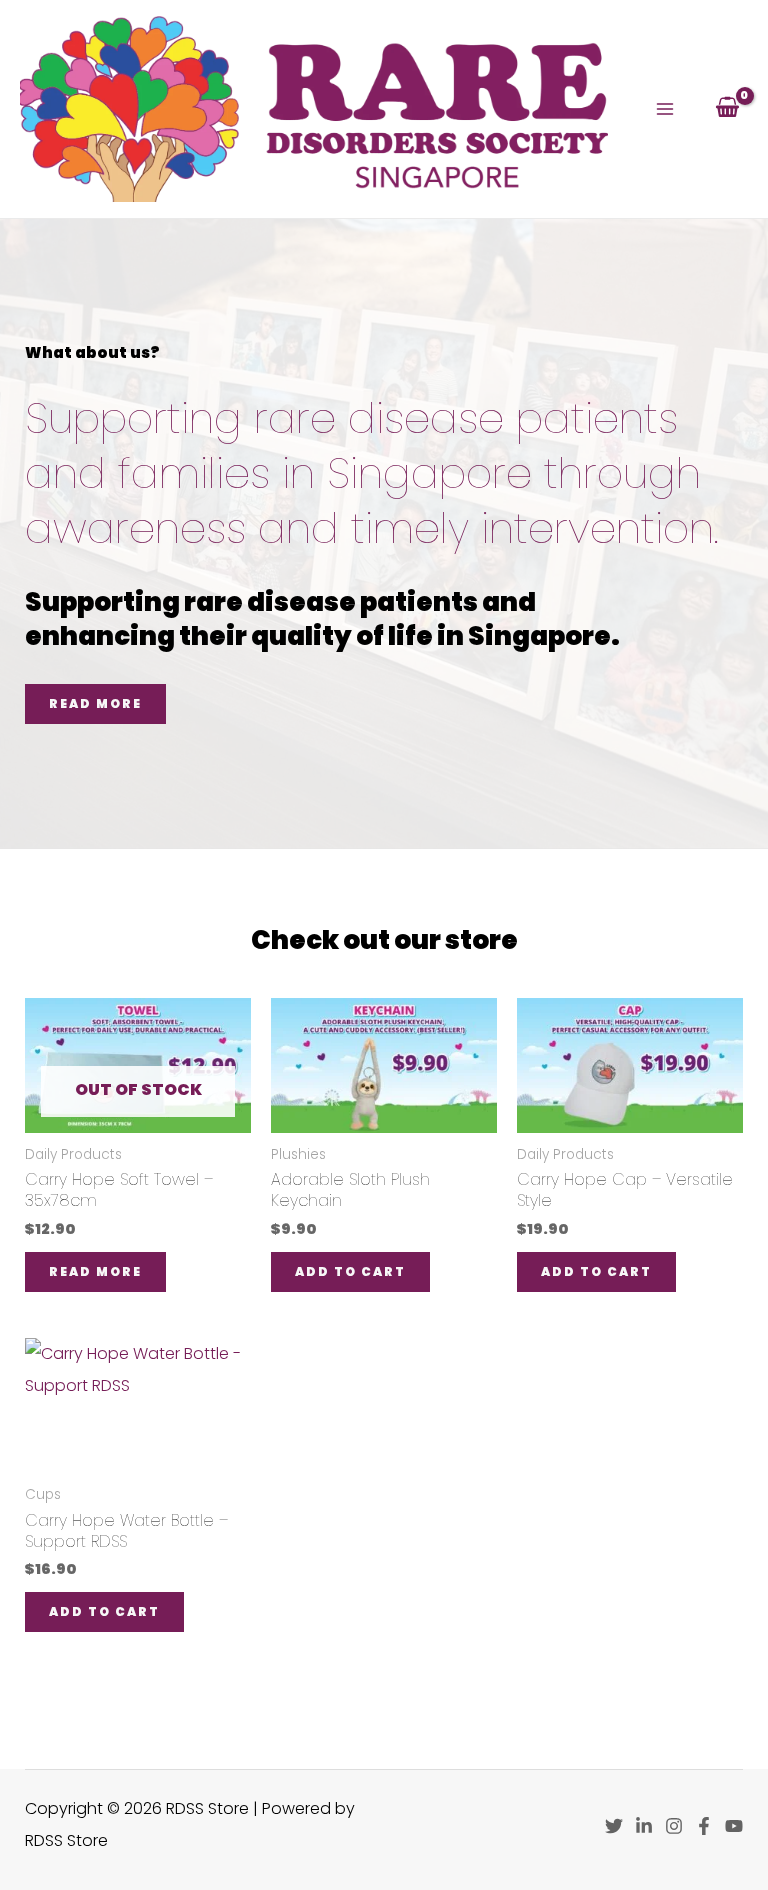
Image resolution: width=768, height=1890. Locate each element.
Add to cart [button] (350, 1271)
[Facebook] (704, 1826)
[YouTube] (734, 1826)
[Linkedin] (644, 1826)
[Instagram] (674, 1826)
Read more (95, 1271)
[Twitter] (614, 1826)
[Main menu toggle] (665, 109)
